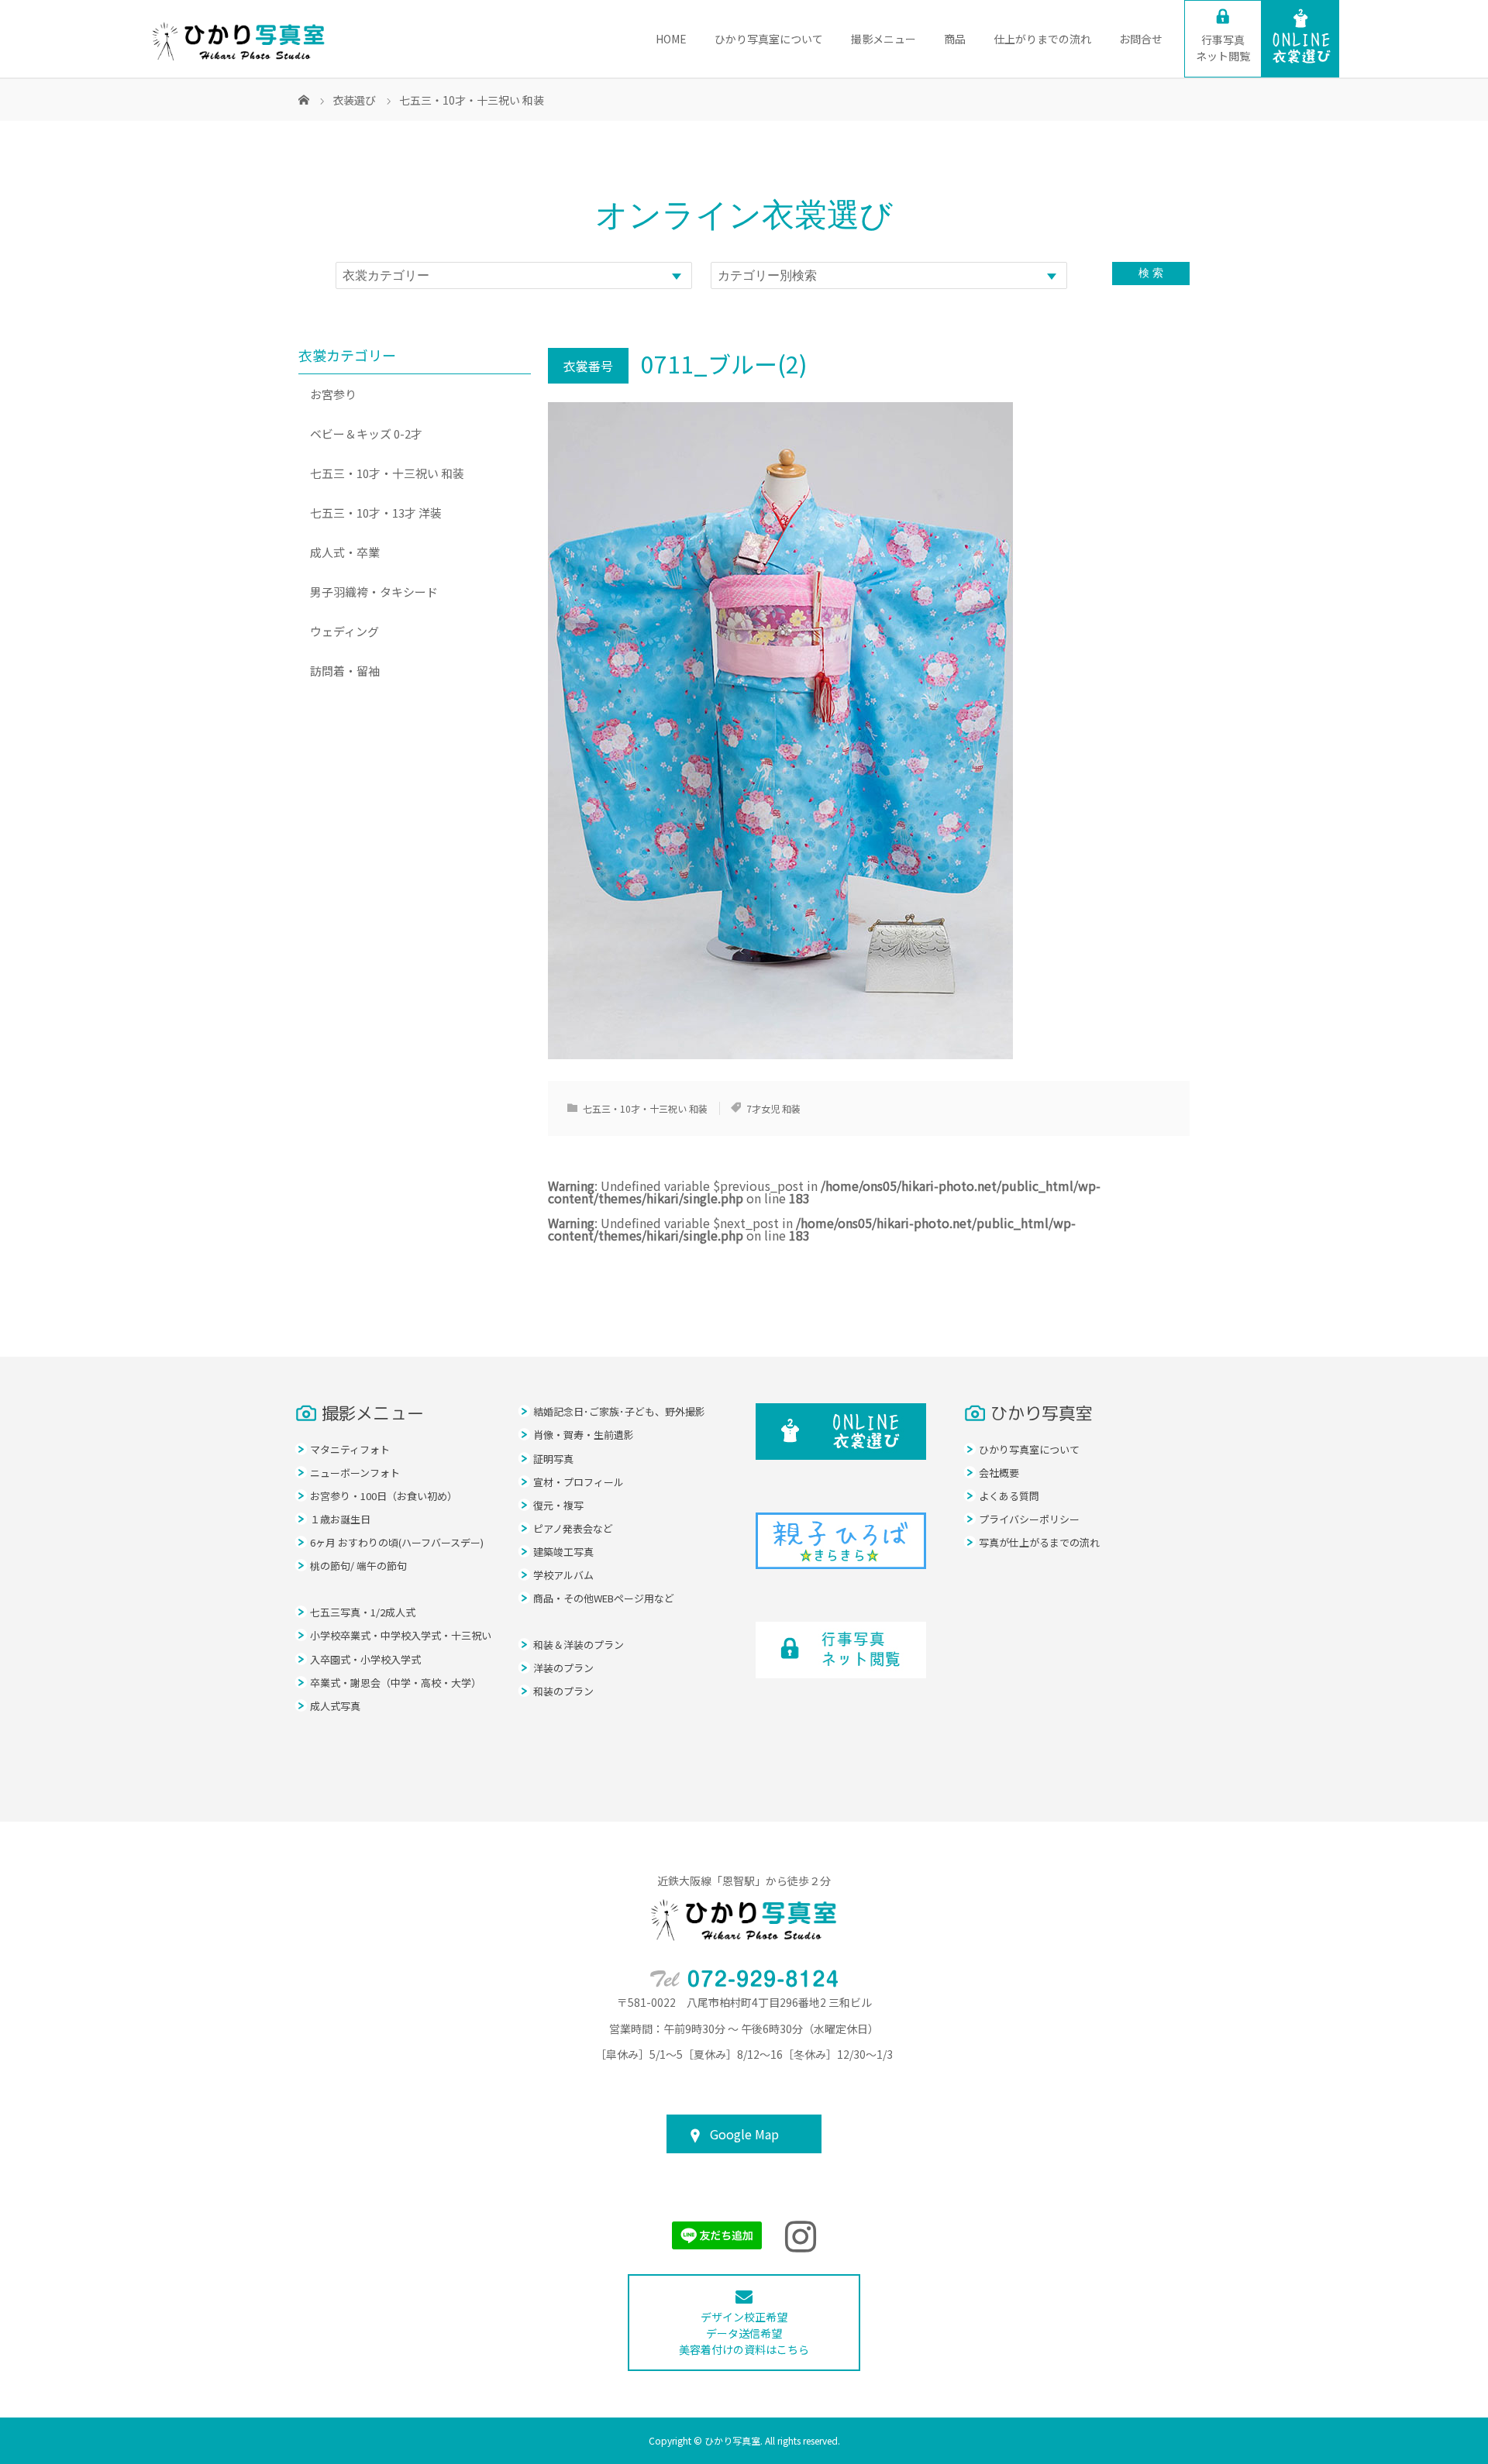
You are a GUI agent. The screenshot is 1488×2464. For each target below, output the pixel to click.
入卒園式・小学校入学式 (365, 1659)
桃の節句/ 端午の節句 (358, 1566)
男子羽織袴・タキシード (374, 592)
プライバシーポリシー (1029, 1519)
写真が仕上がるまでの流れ (1039, 1542)
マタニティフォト (350, 1449)
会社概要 (999, 1473)
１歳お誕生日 (340, 1519)
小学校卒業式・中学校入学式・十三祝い (401, 1635)
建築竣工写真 (563, 1552)
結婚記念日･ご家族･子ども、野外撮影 (619, 1411)
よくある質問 (1009, 1496)
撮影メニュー (883, 39)
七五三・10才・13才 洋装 (376, 513)
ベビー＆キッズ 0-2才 (366, 434)
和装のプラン (563, 1691)
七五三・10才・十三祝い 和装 (645, 1108)
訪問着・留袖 (345, 671)
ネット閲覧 (1223, 48)
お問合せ (1141, 39)
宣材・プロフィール (579, 1482)
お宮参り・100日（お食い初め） (384, 1496)
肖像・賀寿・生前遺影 (584, 1435)
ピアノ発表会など (573, 1528)
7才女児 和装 (773, 1108)
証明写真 (553, 1459)
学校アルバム (563, 1575)
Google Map (744, 2134)
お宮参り (333, 394)
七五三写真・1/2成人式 (363, 1612)
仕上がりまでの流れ (1042, 39)
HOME (671, 39)
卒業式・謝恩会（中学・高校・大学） (396, 1683)
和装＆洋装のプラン (579, 1645)
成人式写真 (335, 1706)
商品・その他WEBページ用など (604, 1598)
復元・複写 (558, 1505)
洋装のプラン (563, 1668)
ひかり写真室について (769, 39)
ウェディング (344, 631)
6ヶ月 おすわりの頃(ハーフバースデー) (397, 1542)
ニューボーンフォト (355, 1473)
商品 (955, 39)
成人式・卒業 (345, 552)
